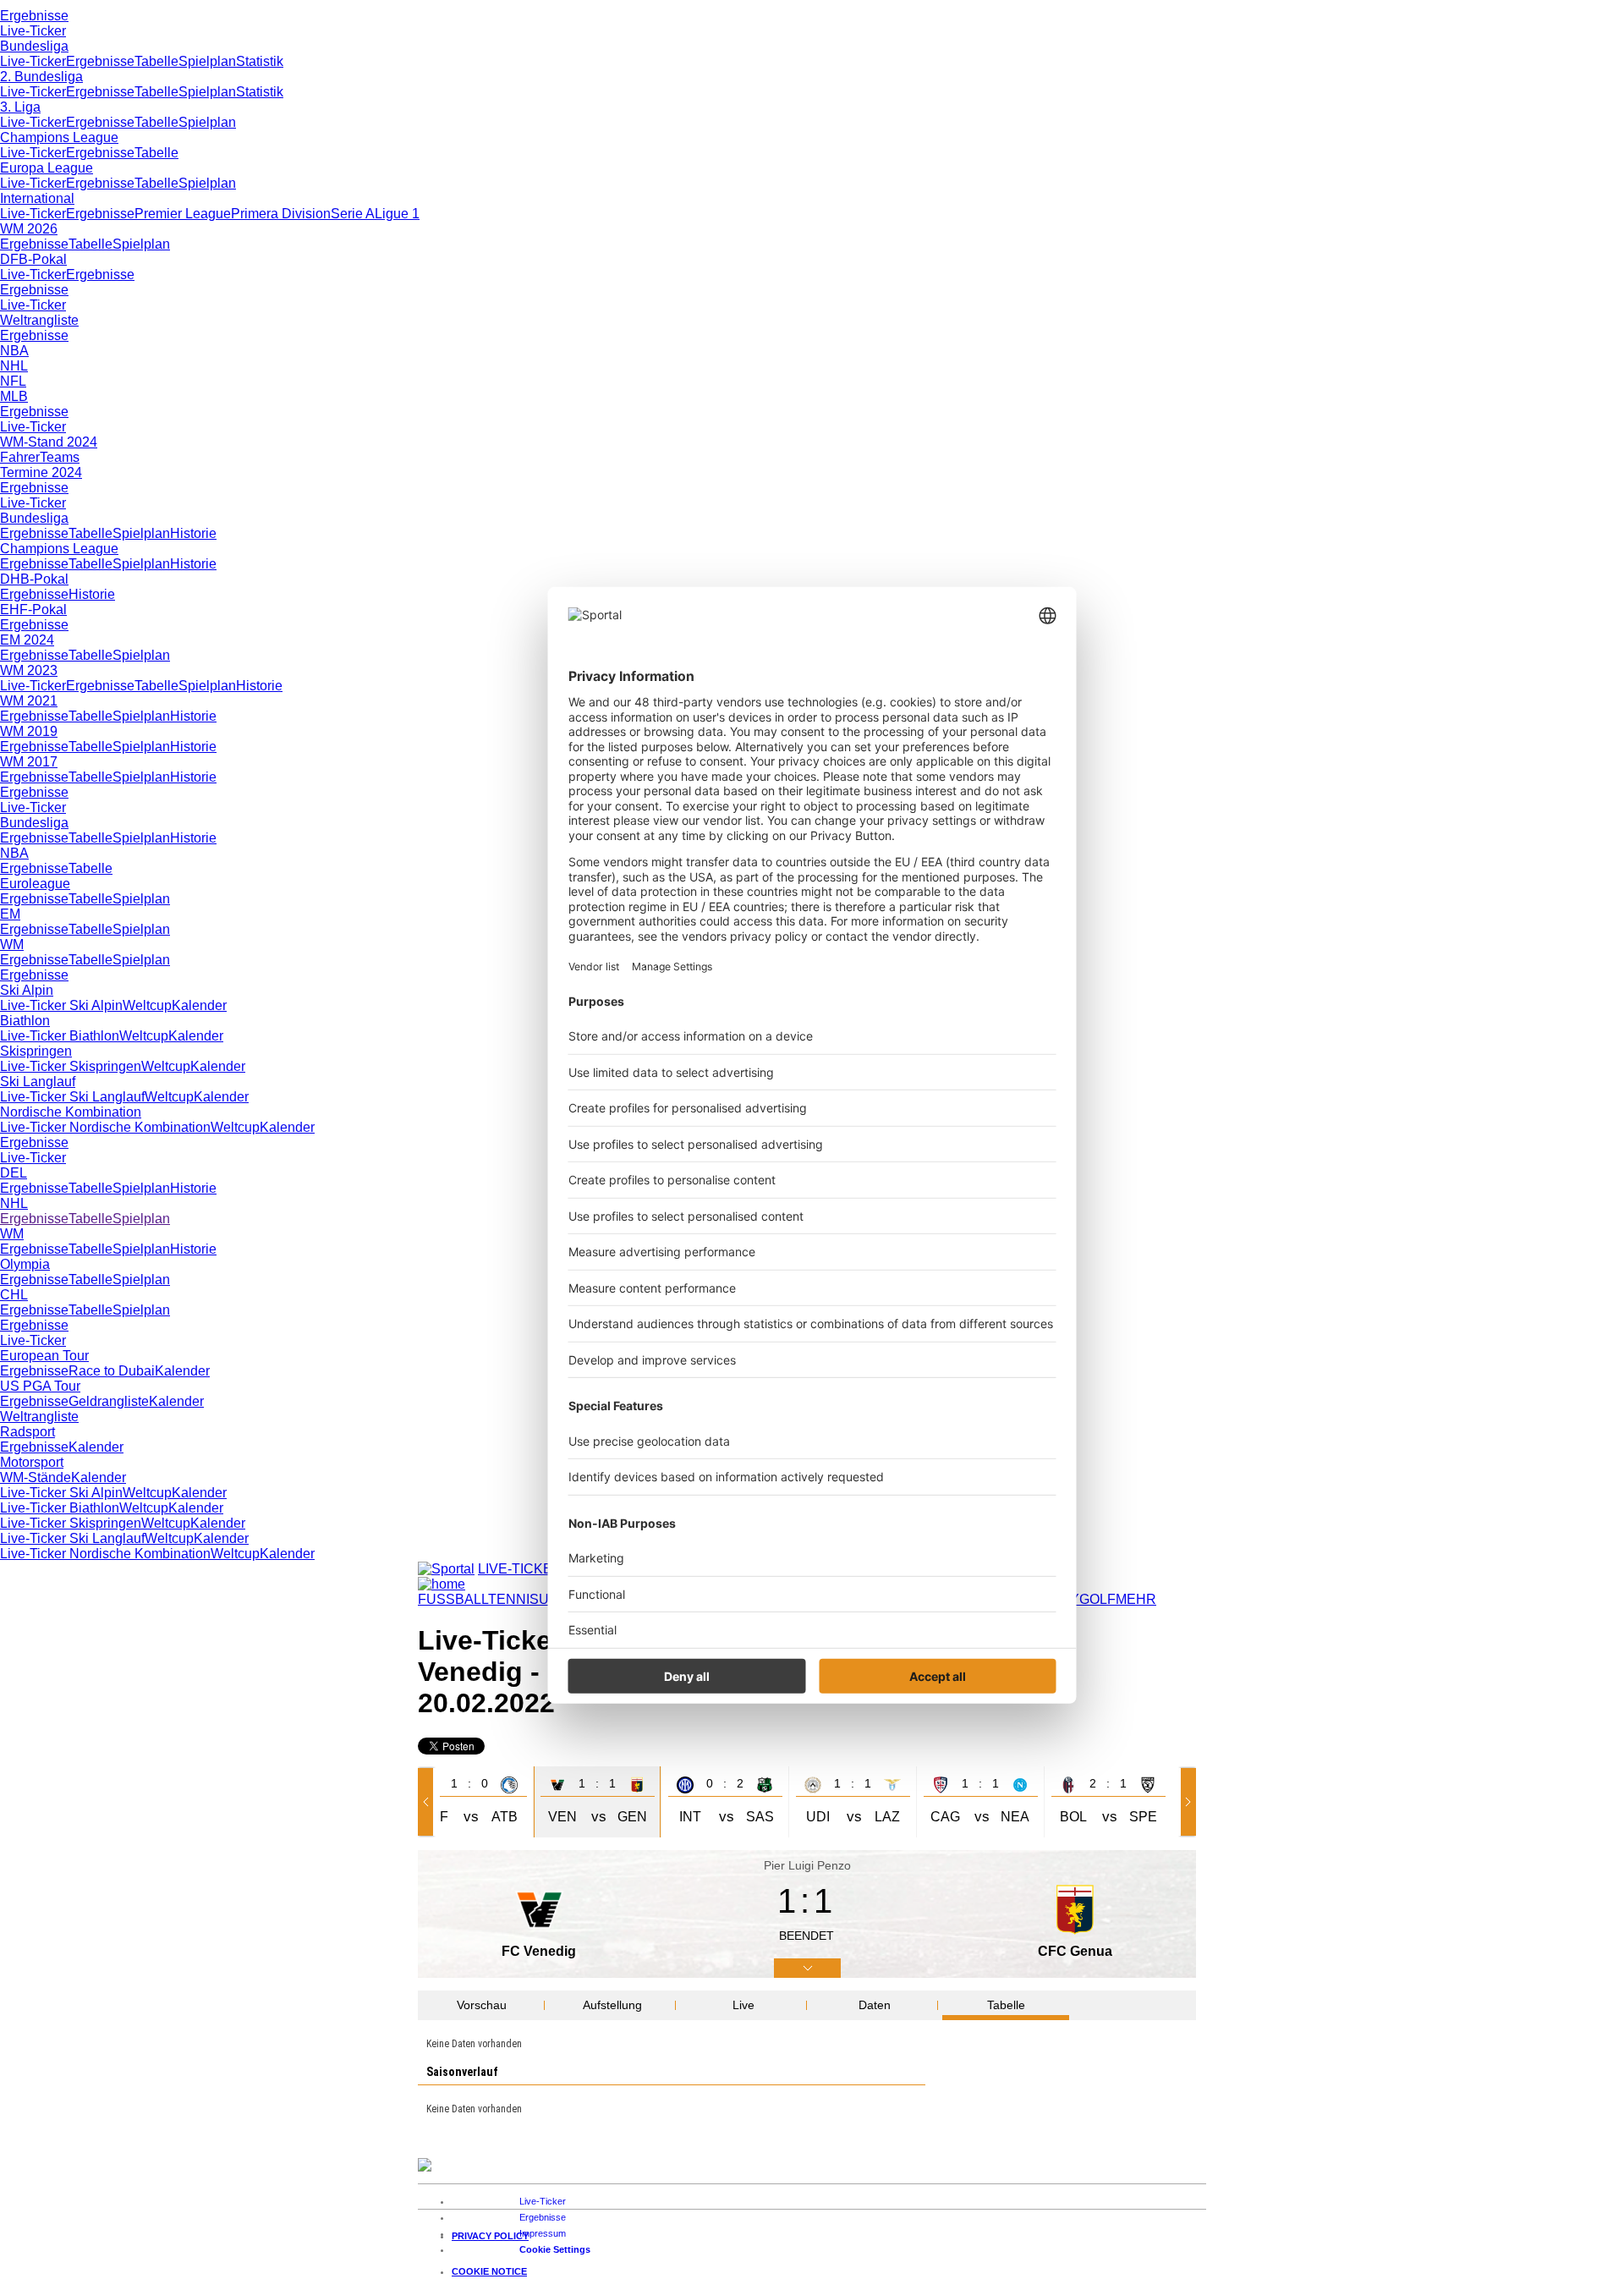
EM (10, 914)
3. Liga (20, 107)
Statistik (260, 61)
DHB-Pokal (34, 579)
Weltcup (147, 1005)
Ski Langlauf (38, 1082)
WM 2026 (29, 229)
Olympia (25, 1264)
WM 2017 (29, 762)
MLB (14, 396)
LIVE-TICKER (520, 1569)
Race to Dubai (112, 1371)
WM (12, 945)
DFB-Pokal (33, 259)
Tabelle (156, 61)
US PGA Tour (40, 1386)
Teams (60, 457)
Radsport (27, 1432)
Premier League (183, 214)
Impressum (543, 2233)
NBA (14, 351)
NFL (13, 381)
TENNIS (513, 1599)
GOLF (1097, 1599)
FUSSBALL (453, 1599)
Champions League (59, 137)
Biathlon (25, 1021)
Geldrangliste (109, 1401)
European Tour (44, 1356)
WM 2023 (29, 670)
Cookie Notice (489, 2271)
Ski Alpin (27, 990)
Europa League (47, 168)
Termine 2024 (41, 472)
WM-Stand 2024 (49, 442)
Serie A (353, 214)
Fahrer (20, 457)
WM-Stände (36, 1477)
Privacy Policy (490, 2236)
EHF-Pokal (33, 610)
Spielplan (207, 61)
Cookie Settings (555, 2249)
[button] (429, 1802)
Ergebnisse (34, 16)
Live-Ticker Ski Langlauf (72, 1097)
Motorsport (32, 1462)
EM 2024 (27, 640)
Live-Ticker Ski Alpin (61, 1005)
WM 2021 (29, 701)
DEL (14, 1173)
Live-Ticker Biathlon (60, 1036)
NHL (14, 366)
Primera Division (281, 214)
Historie (193, 533)
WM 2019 (29, 731)
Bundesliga (34, 46)
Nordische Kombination (71, 1112)
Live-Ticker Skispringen (71, 1066)
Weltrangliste (39, 320)
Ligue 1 (397, 214)
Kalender (199, 1005)
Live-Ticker (33, 31)
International (37, 198)
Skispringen (36, 1051)
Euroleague (35, 884)
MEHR (1136, 1599)
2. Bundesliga (41, 77)
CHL (14, 1295)
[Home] (442, 1584)
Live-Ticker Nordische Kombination (105, 1127)
